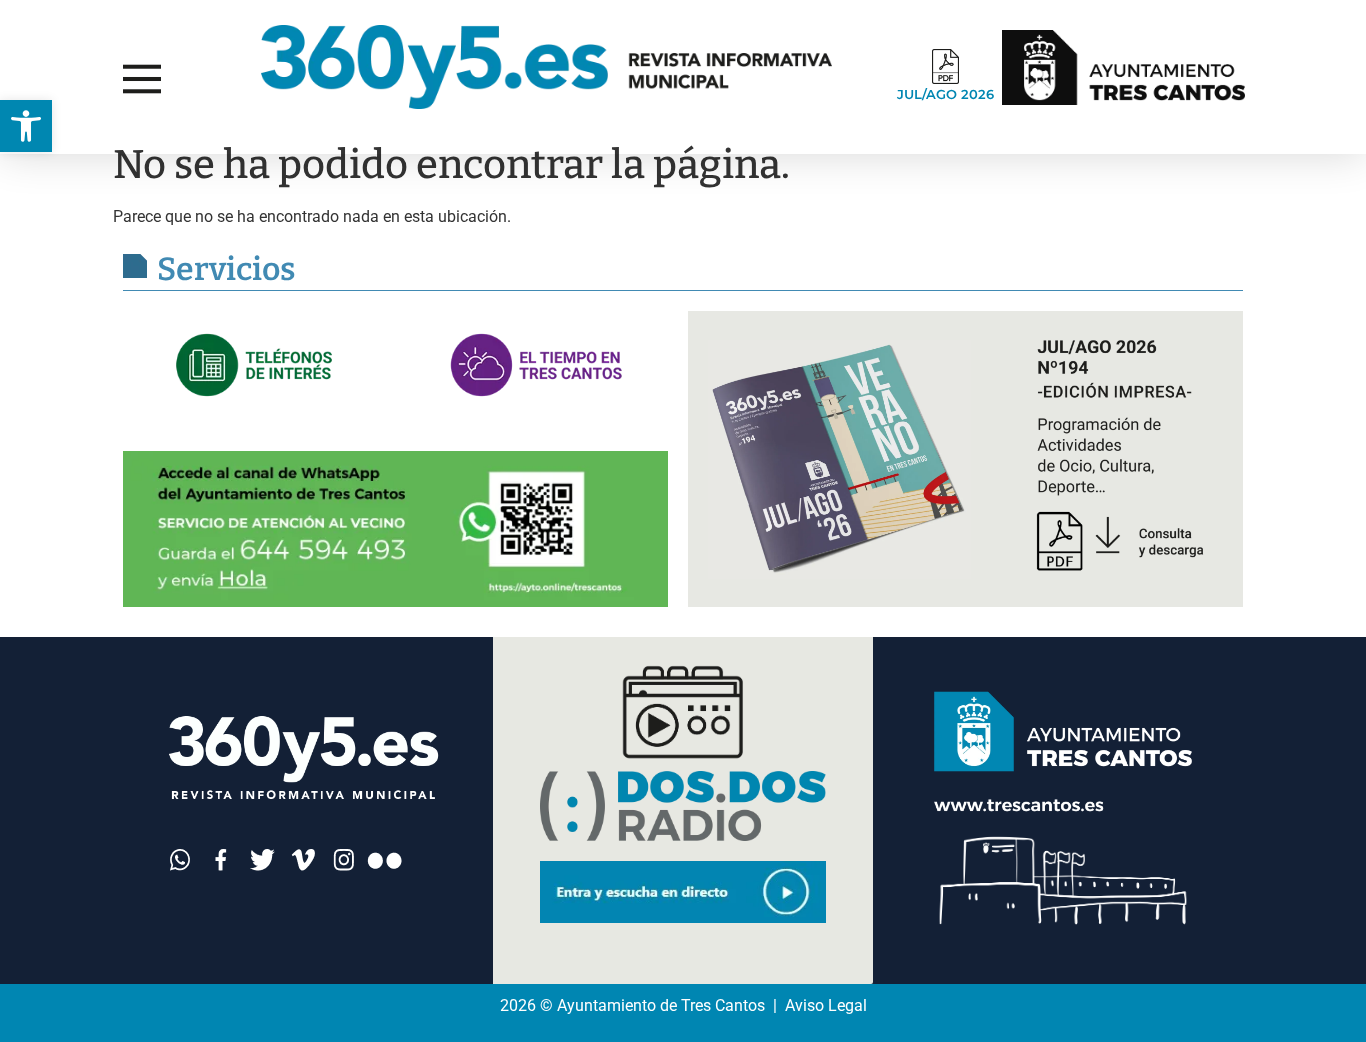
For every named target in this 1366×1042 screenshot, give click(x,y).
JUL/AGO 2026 (945, 94)
